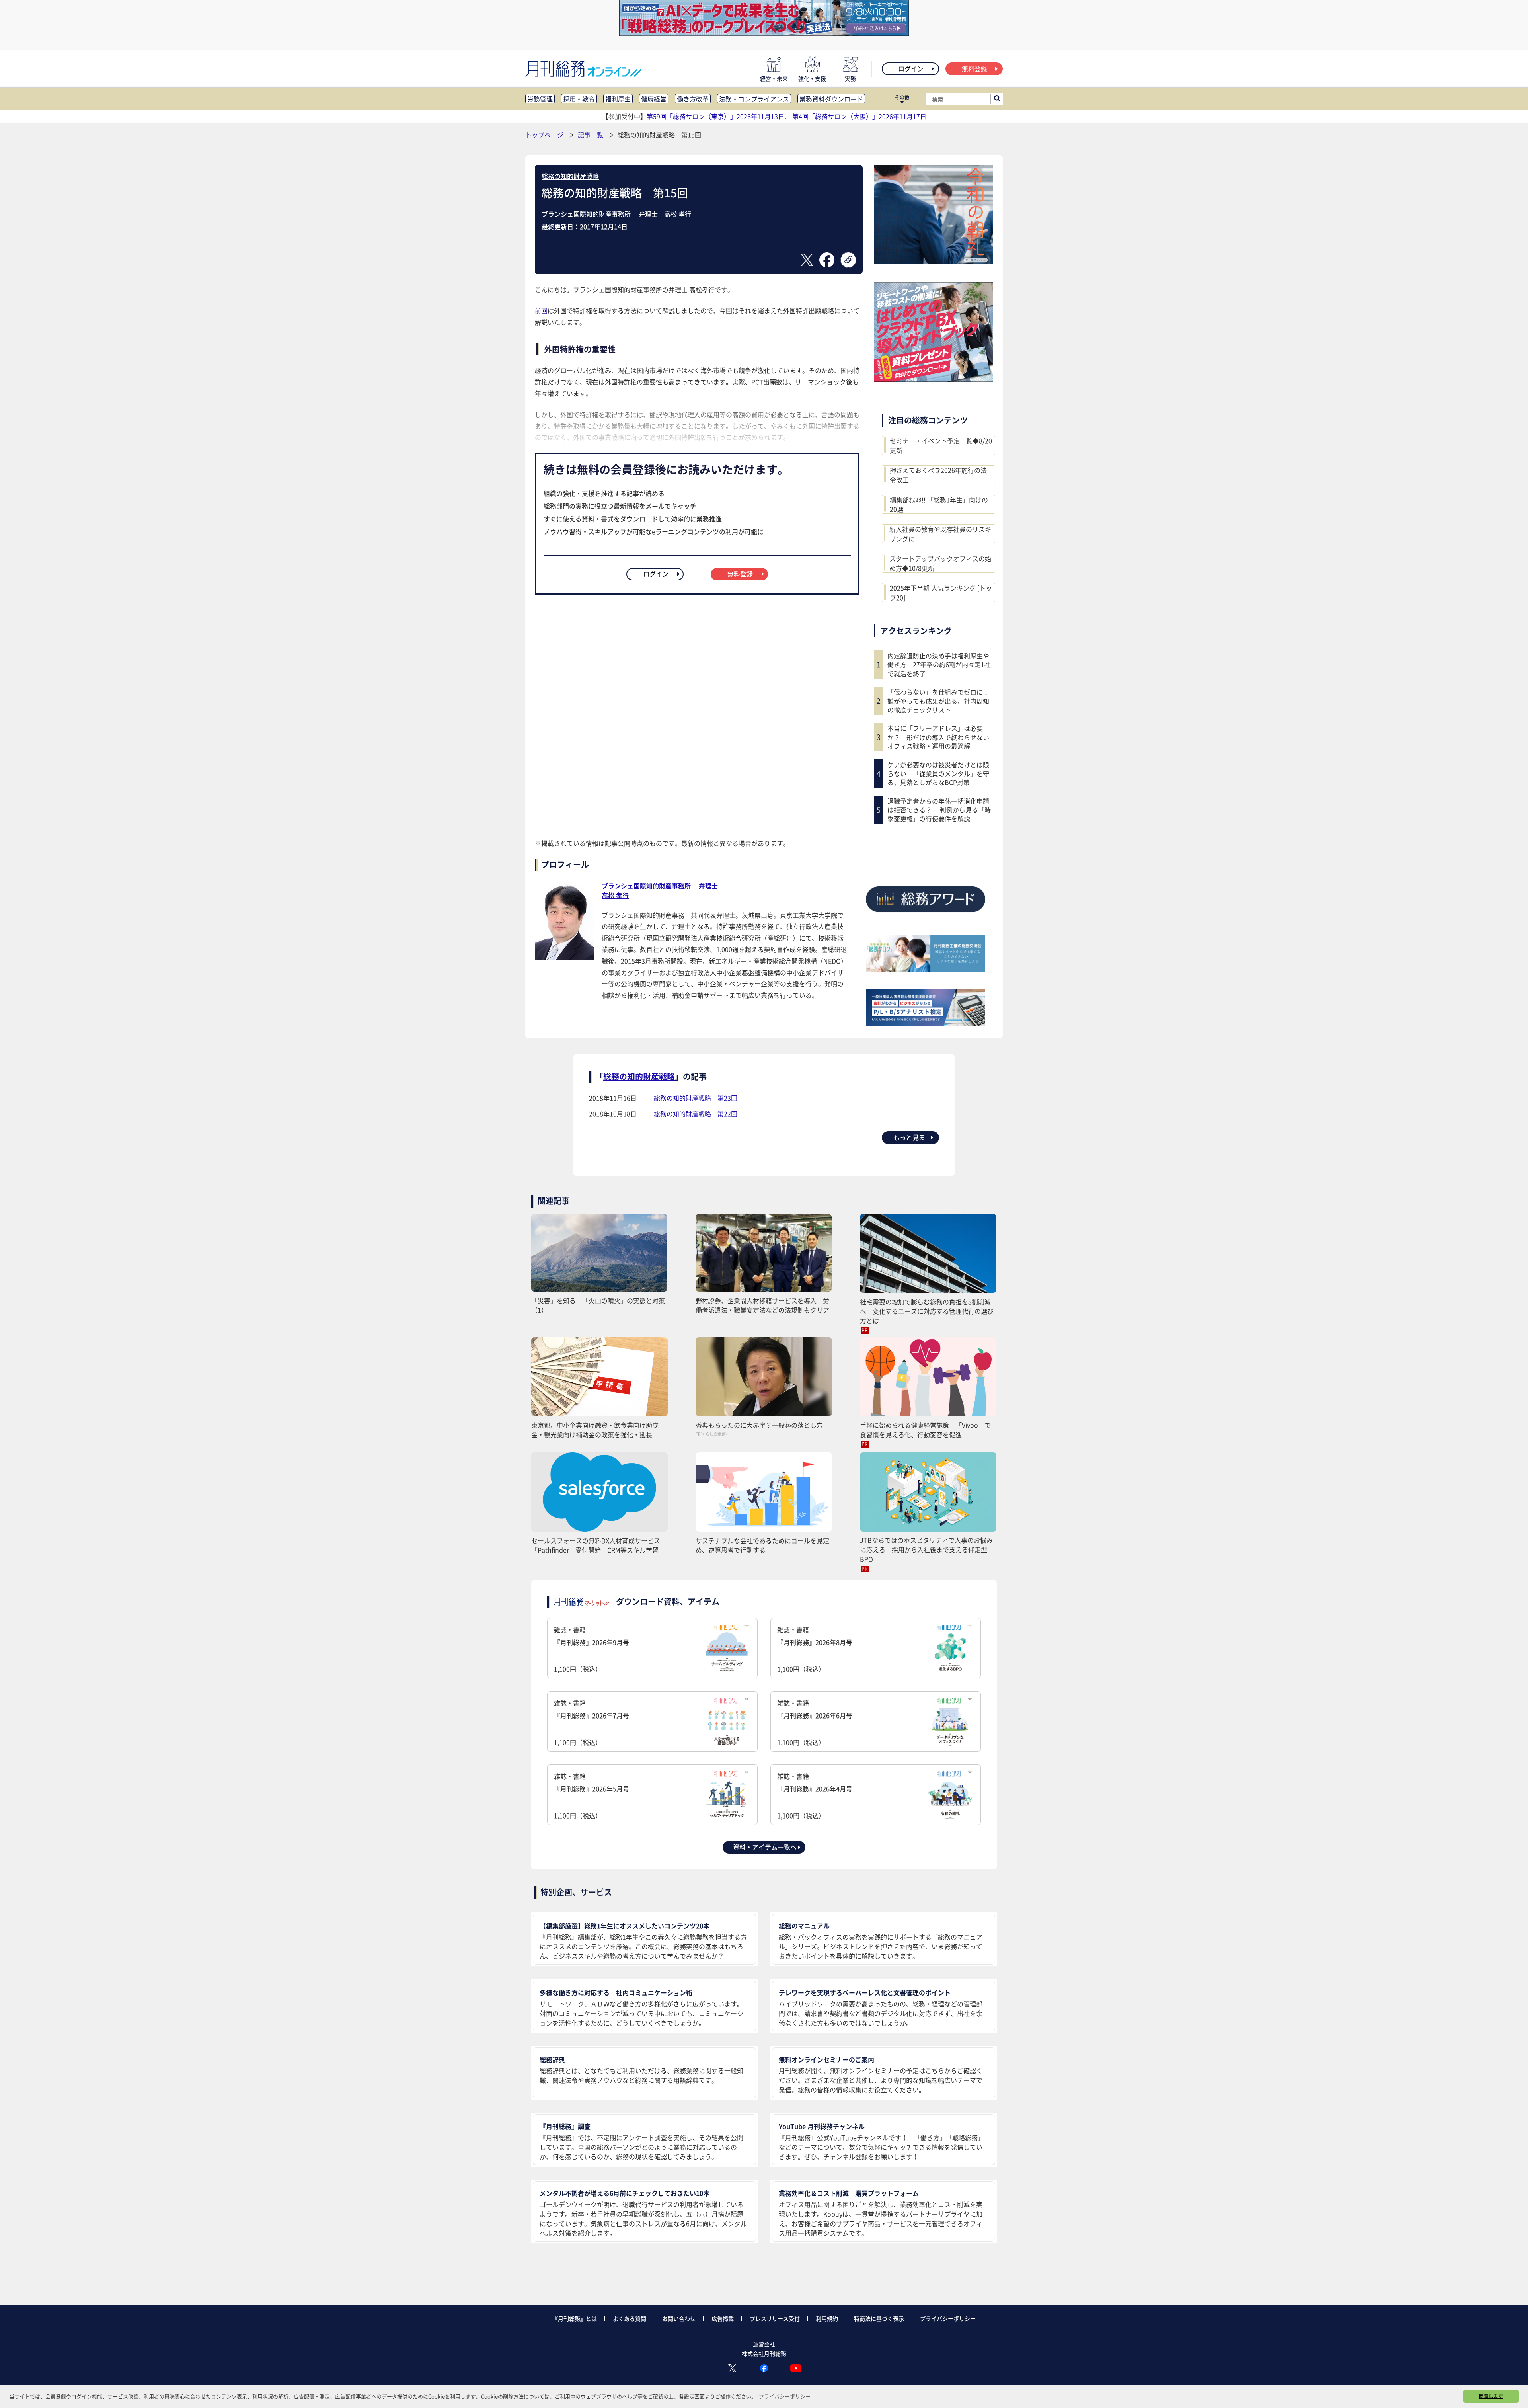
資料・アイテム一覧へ (765, 1847)
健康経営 (654, 99)
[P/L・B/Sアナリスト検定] (926, 1023)
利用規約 (827, 2318)
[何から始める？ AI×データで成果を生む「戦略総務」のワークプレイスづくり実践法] (764, 33)
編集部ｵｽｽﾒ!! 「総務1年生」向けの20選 (939, 504)
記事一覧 (591, 135)
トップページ (544, 135)
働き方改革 (693, 99)
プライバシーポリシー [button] (785, 2396)
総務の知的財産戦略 (570, 176)
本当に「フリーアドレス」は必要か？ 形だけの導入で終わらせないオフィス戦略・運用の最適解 (938, 737)
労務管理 (540, 99)
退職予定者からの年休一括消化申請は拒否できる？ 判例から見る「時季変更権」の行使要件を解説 (939, 810)
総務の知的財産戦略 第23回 (696, 1098)
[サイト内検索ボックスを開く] (997, 99)
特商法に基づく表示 (879, 2318)
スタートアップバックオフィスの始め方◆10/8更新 (940, 563)
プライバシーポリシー (948, 2318)
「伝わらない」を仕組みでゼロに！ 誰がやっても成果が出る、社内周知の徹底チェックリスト (940, 701)
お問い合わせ (679, 2318)
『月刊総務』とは (575, 2318)
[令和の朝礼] (934, 261)
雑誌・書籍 (592, 1649)
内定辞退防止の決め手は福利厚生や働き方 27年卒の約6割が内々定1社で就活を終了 (939, 664)
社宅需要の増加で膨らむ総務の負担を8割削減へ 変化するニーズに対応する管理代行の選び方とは (927, 1311)
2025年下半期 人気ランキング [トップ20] (941, 593)
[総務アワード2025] (926, 915)
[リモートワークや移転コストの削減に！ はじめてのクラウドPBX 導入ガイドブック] (934, 379)
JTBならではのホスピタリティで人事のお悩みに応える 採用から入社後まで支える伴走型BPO (926, 1549)
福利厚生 (618, 99)
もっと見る (909, 1137)
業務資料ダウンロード (831, 99)
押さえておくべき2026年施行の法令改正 (938, 475)
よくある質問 (630, 2318)
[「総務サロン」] (926, 969)
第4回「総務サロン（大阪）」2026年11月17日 (859, 116)
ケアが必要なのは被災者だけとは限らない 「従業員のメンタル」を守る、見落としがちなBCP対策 (938, 774)
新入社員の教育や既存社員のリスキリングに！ (940, 534)
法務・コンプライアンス (754, 99)
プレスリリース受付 (775, 2318)
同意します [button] (1491, 2396)
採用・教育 (579, 99)
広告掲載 (723, 2318)
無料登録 (974, 68)
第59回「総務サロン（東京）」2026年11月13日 (715, 116)
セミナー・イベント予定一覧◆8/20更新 (941, 445)
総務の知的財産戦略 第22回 (696, 1114)
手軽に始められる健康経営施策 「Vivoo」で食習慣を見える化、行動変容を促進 (925, 1430)
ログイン (911, 68)
